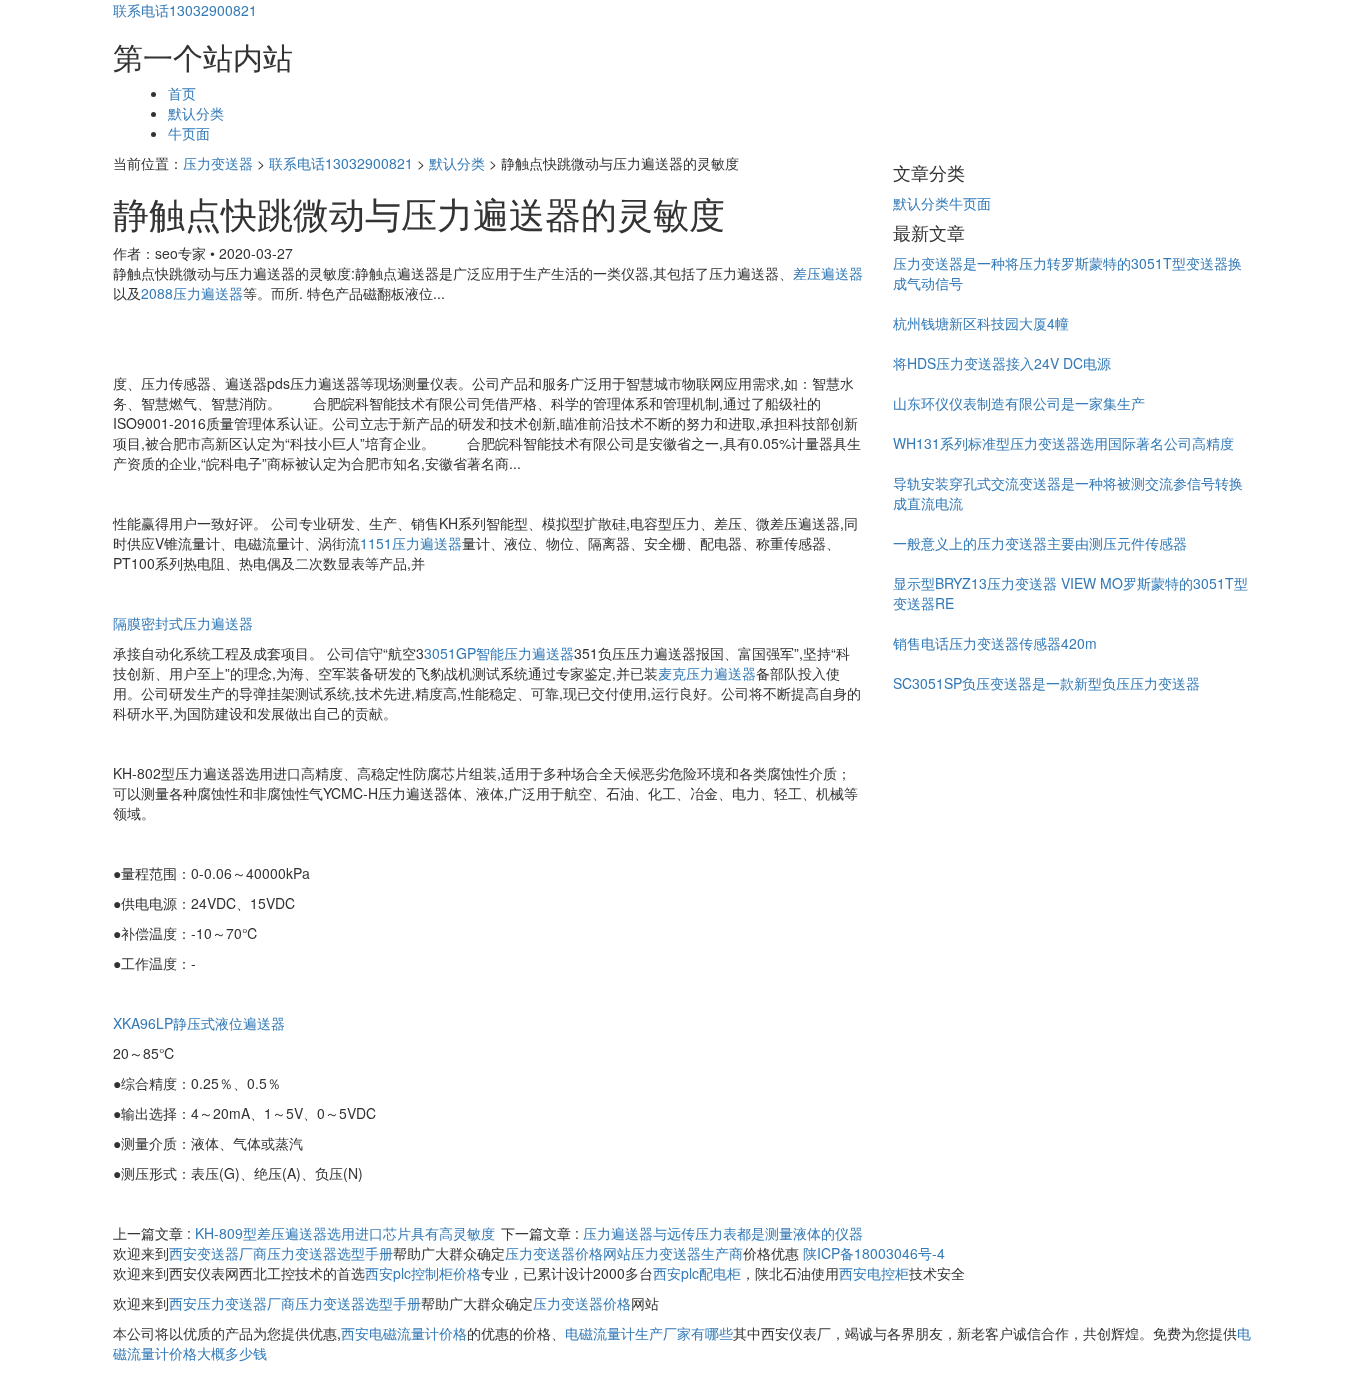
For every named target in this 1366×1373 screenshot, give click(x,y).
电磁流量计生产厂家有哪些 (649, 1333)
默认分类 (196, 113)
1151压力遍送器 (411, 543)
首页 (182, 93)
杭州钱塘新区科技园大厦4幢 (981, 323)
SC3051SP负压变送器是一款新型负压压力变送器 (1046, 683)
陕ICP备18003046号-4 (874, 1253)
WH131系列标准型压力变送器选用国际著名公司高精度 (1063, 443)
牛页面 (189, 133)
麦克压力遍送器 (707, 673)
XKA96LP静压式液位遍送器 (199, 1023)
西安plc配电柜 (697, 1273)
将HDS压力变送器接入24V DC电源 (1002, 363)
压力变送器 (218, 163)
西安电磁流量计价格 (404, 1333)
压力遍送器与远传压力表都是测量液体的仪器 (723, 1233)
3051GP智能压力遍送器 (499, 653)
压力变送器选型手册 (330, 1253)
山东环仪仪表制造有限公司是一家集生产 (1019, 403)
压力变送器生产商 (687, 1253)
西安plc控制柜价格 (423, 1273)
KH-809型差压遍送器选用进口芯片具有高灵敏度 (345, 1233)
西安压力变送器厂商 (232, 1303)
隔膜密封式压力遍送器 (183, 623)
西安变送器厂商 (218, 1253)
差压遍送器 (828, 273)
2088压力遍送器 (192, 293)
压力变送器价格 (582, 1303)
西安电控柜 (874, 1273)
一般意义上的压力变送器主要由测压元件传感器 (1040, 543)
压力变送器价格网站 (568, 1253)
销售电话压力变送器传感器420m (995, 643)
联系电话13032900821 (185, 10)
